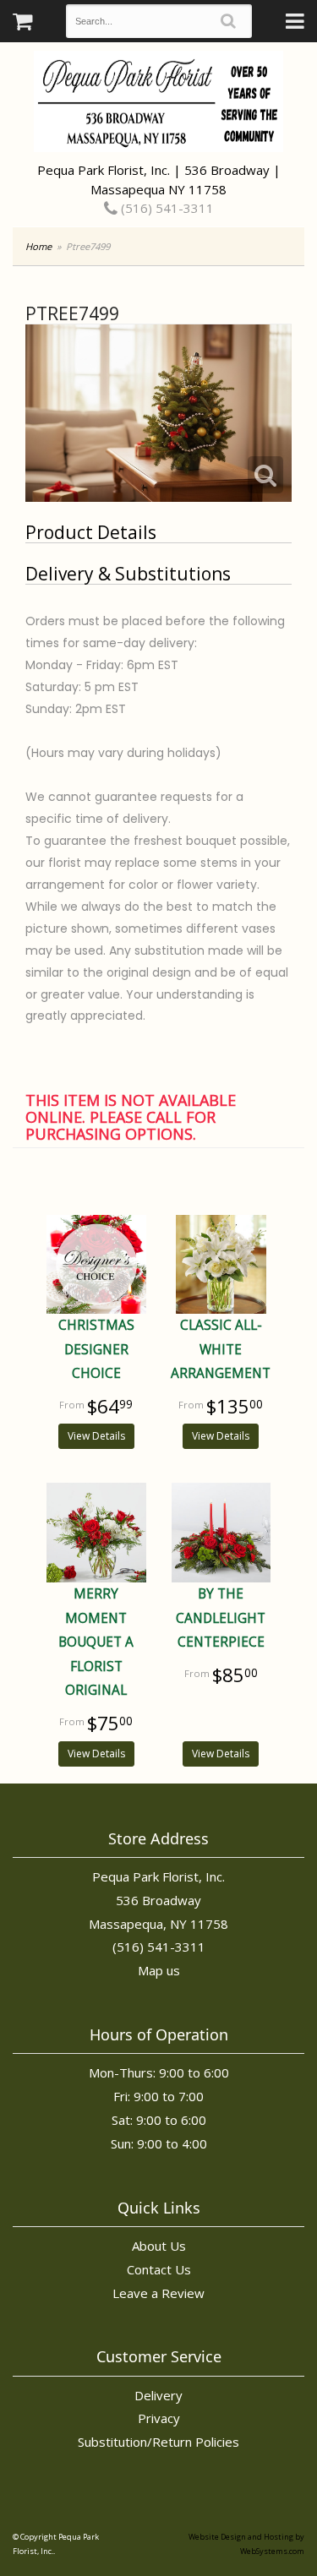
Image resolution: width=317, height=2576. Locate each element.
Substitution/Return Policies (158, 2442)
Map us (159, 1970)
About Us (159, 2246)
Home (38, 246)
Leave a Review (158, 2293)
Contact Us (159, 2269)
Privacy (159, 2418)
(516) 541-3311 (166, 208)
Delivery (158, 2395)
